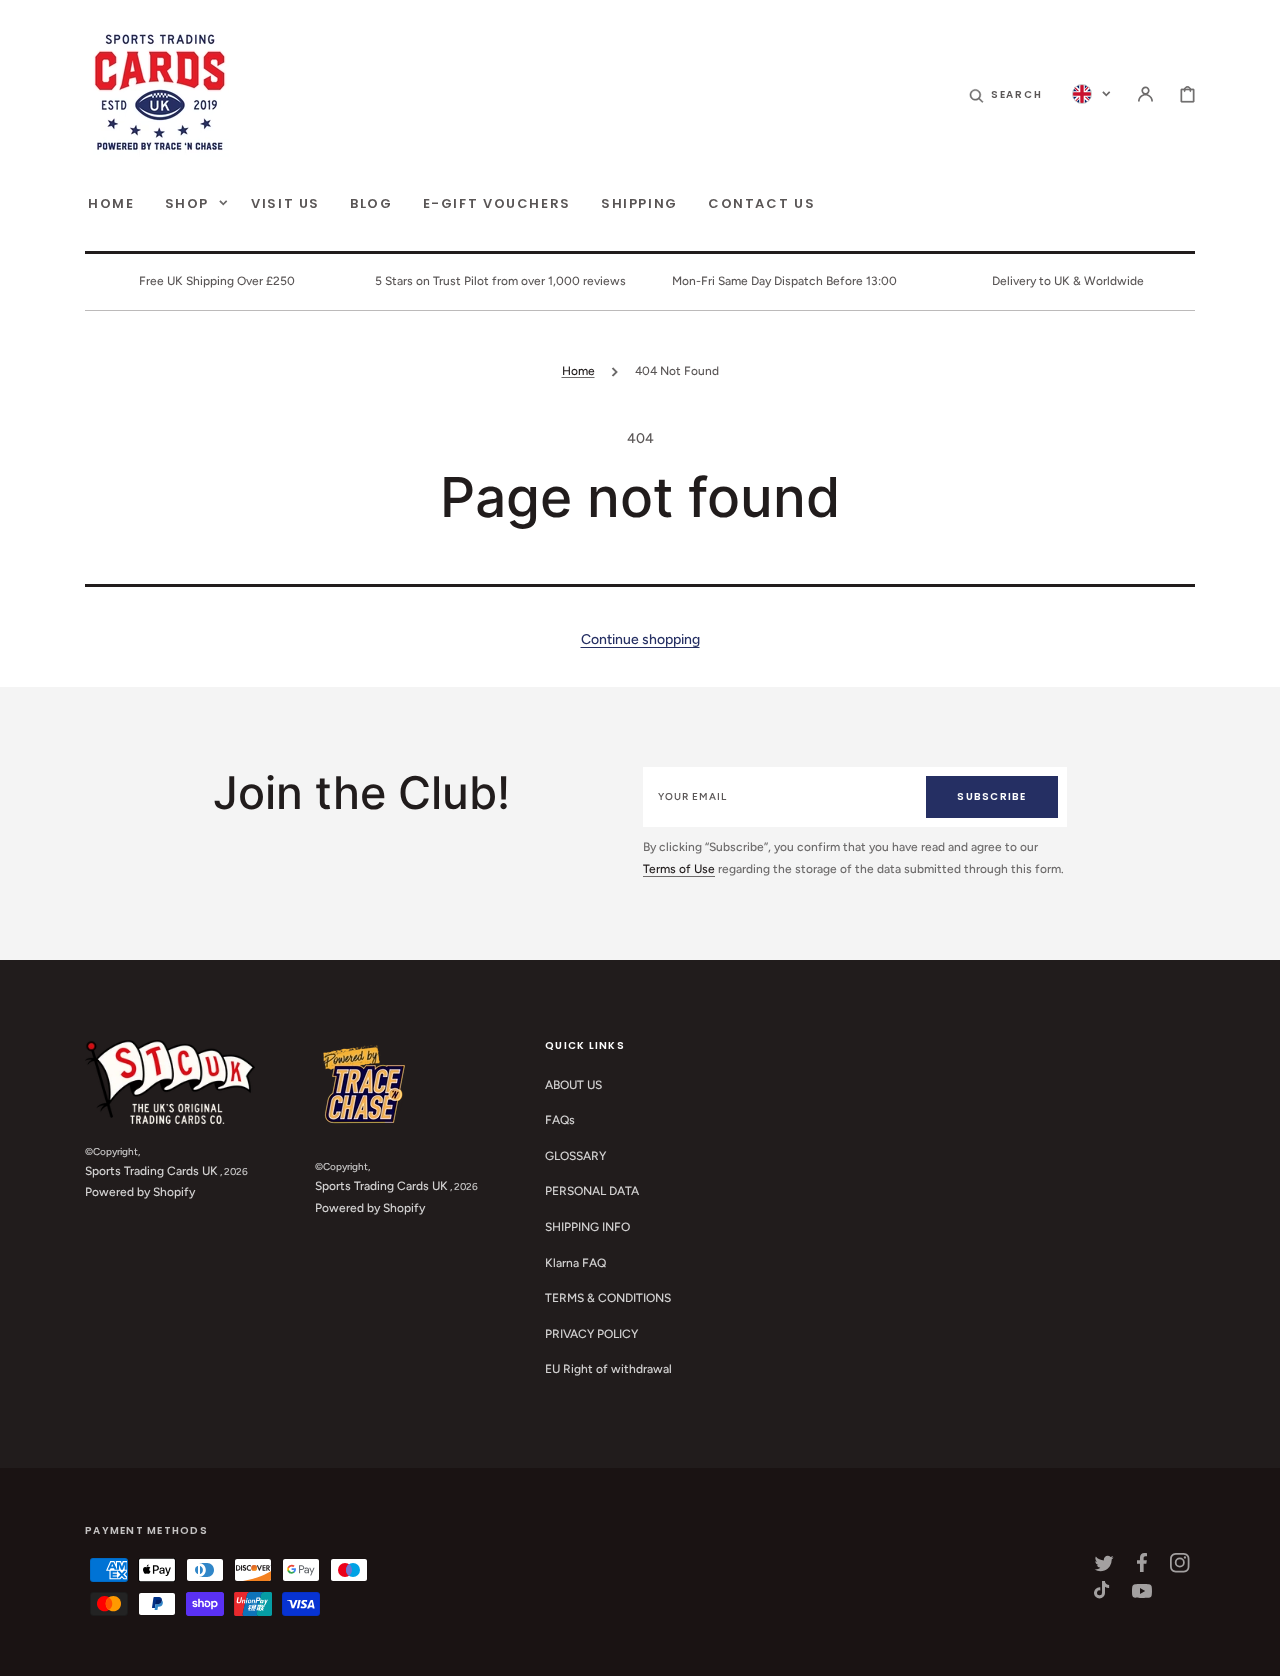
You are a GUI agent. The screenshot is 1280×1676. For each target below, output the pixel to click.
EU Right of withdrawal (608, 1369)
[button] (1006, 94)
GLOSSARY (575, 1156)
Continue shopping (640, 639)
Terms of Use (679, 869)
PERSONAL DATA (592, 1191)
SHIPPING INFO (587, 1227)
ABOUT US (573, 1085)
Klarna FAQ (575, 1263)
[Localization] (1091, 94)
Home (578, 371)
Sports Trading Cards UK (151, 1171)
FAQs (560, 1120)
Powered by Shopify (140, 1192)
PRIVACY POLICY (591, 1334)
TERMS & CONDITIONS (608, 1298)
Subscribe (991, 796)
